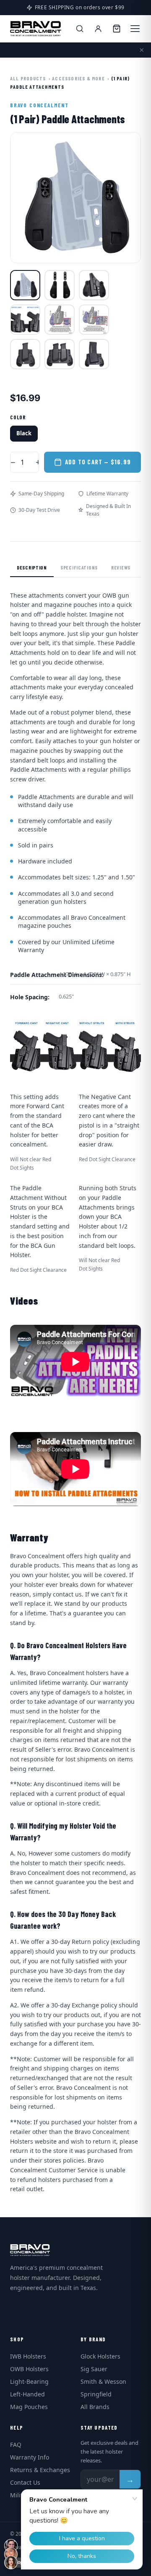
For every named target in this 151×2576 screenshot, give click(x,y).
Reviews (121, 567)
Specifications (79, 567)
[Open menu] (135, 29)
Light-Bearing (29, 2381)
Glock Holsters (100, 2356)
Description (32, 567)
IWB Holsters (28, 2356)
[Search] (80, 29)
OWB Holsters (29, 2369)
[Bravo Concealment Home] (36, 29)
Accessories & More (78, 78)
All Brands (95, 2407)
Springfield (96, 2394)
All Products (28, 78)
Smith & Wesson (103, 2381)
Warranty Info (30, 2457)
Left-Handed (27, 2394)
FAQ (16, 2445)
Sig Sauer (94, 2369)
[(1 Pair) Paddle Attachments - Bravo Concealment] (25, 285)
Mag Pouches (29, 2407)
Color (18, 417)
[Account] (98, 29)
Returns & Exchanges (40, 2470)
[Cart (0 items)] (117, 29)
